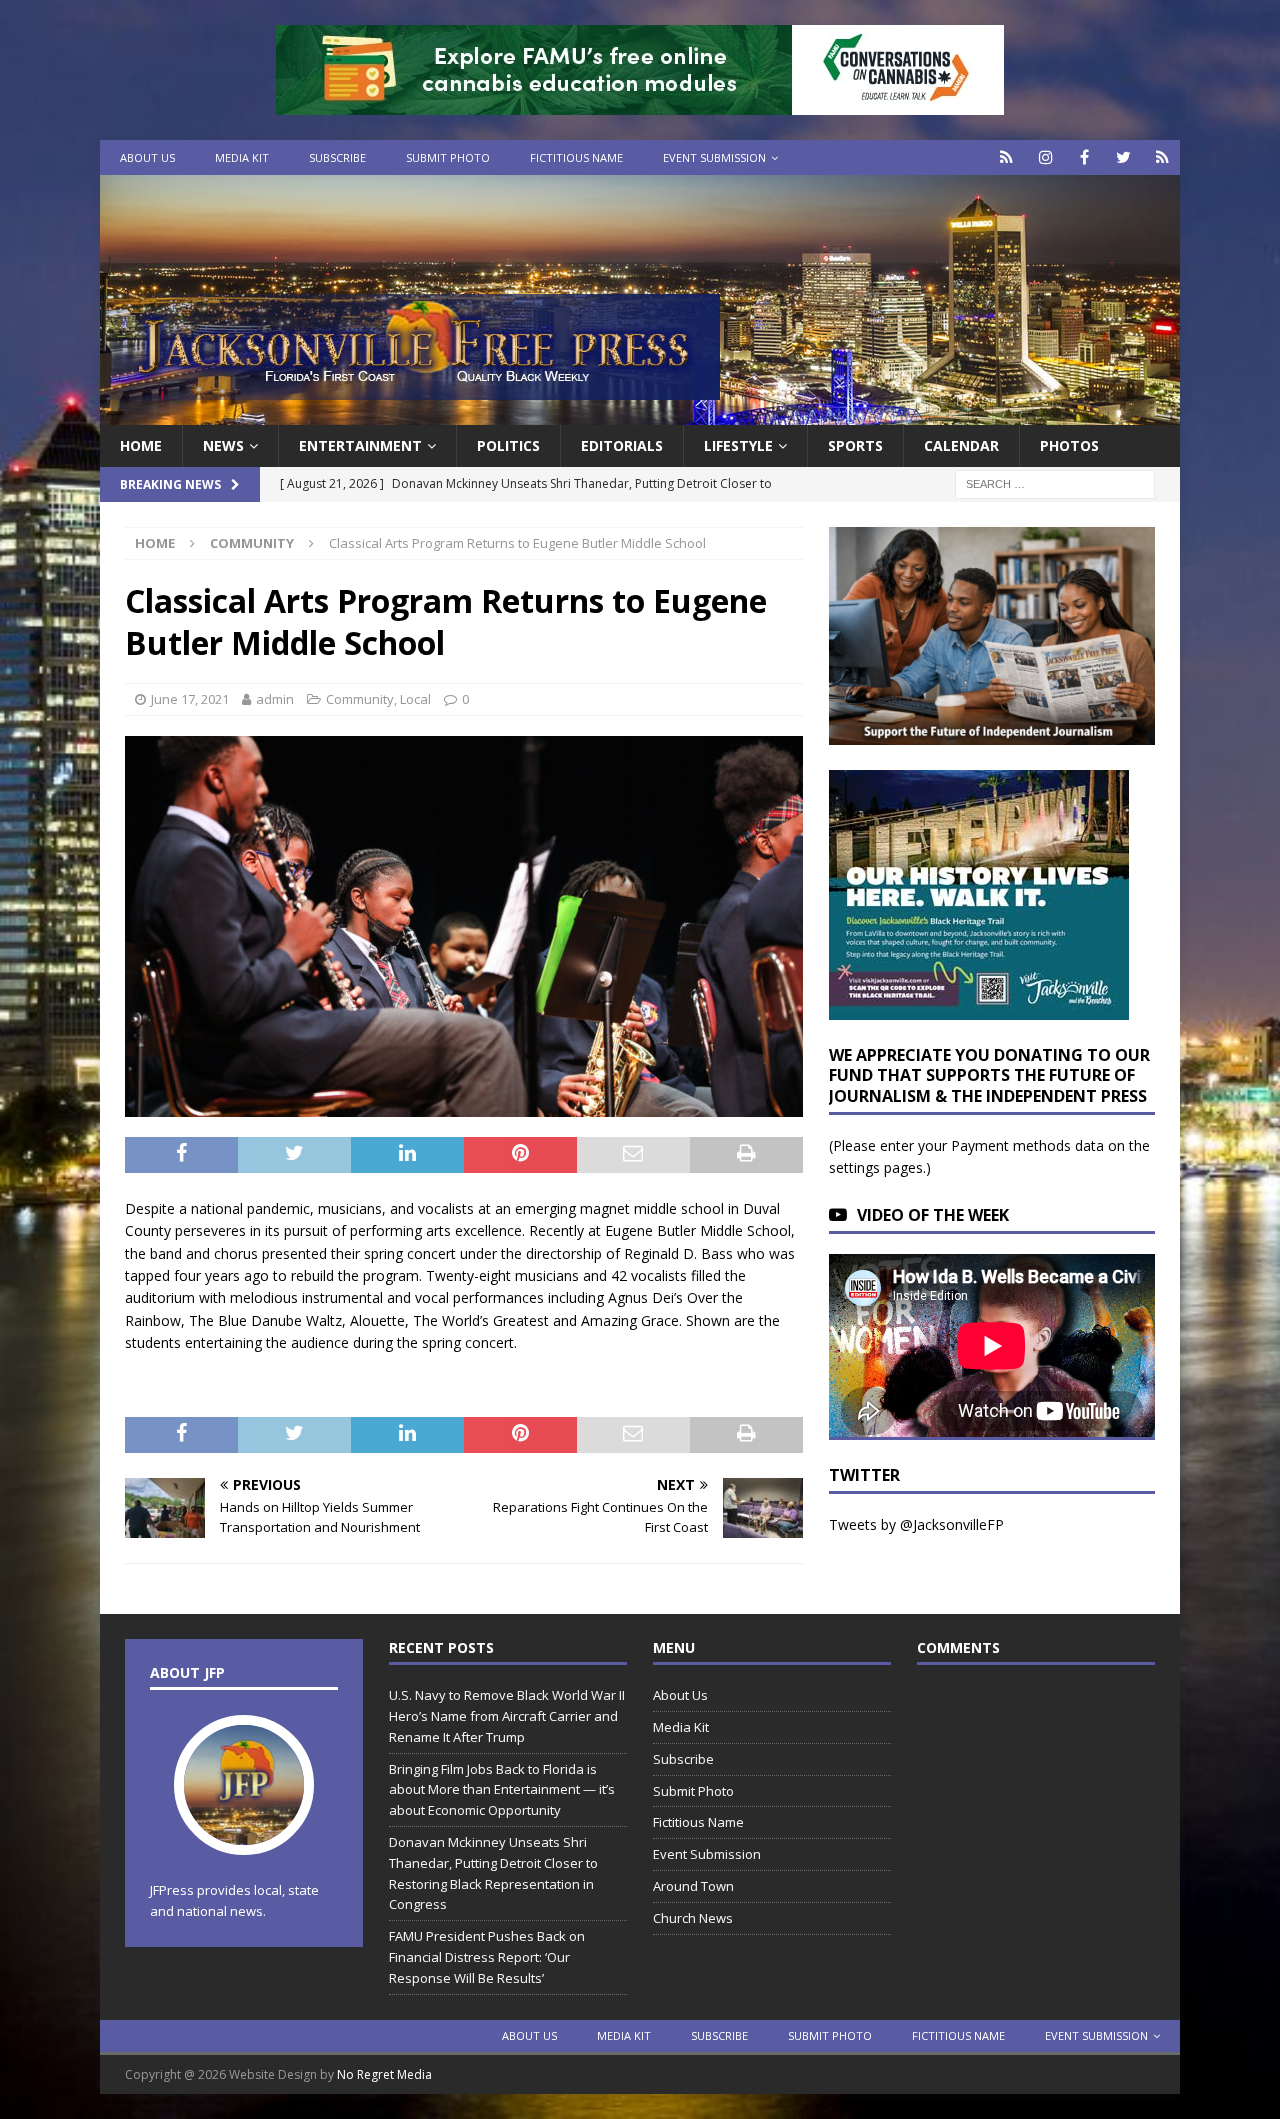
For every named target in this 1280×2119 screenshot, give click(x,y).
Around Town (693, 1886)
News (223, 445)
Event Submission (714, 157)
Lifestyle (738, 445)
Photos (1069, 445)
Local (415, 699)
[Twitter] (1123, 157)
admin (275, 699)
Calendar (961, 445)
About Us (147, 157)
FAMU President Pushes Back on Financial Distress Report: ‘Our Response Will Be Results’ (487, 1957)
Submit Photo (448, 157)
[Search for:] (1055, 483)
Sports (855, 445)
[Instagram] (1045, 157)
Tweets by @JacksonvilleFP (916, 1524)
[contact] (1006, 157)
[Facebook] (1084, 157)
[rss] (1162, 157)
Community (360, 699)
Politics (508, 445)
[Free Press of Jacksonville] (640, 413)
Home (141, 445)
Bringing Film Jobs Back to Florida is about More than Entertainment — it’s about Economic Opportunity (502, 1790)
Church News (693, 1918)
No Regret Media (384, 2074)
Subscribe (337, 157)
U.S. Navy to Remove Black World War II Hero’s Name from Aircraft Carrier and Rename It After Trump (507, 1716)
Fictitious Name (576, 157)
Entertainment (360, 445)
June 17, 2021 (190, 699)
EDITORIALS (622, 445)
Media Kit (242, 157)
